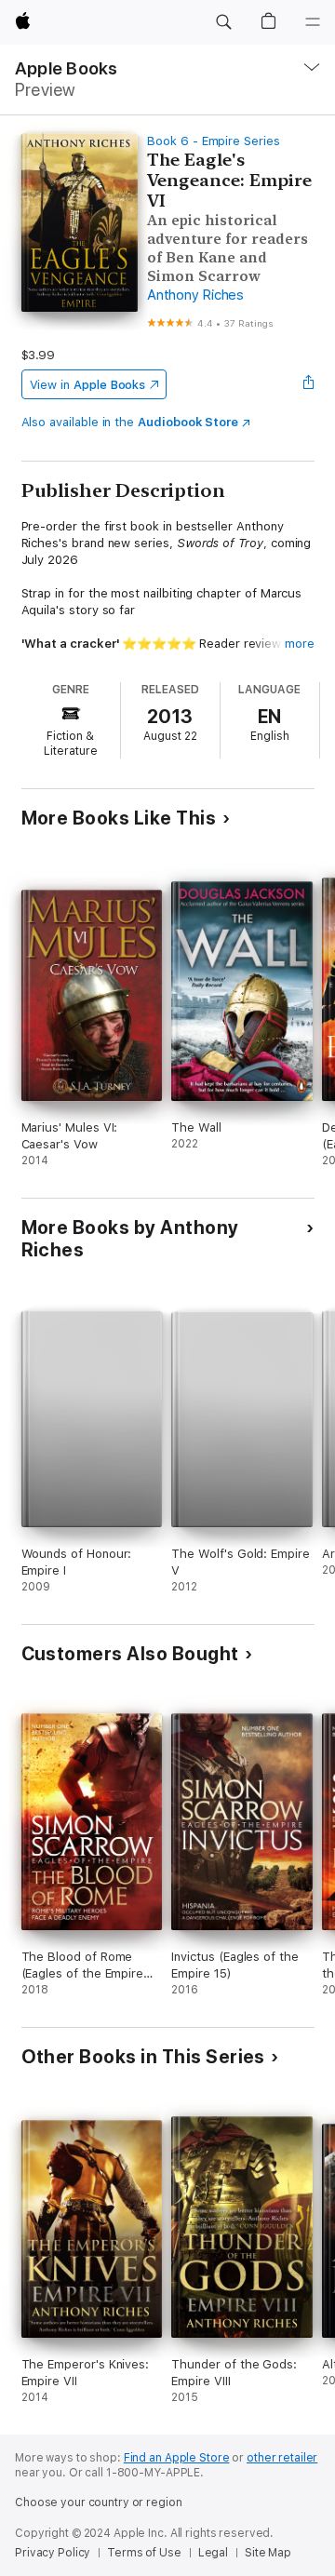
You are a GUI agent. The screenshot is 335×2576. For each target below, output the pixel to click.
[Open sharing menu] (308, 384)
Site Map (268, 2553)
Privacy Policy (53, 2553)
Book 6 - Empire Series (214, 141)
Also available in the (130, 422)
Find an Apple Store (177, 2458)
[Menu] (313, 22)
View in (88, 385)
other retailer (282, 2458)
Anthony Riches (195, 295)
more (300, 644)
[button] (223, 22)
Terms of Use (144, 2553)
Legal (213, 2553)
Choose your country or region (99, 2502)
